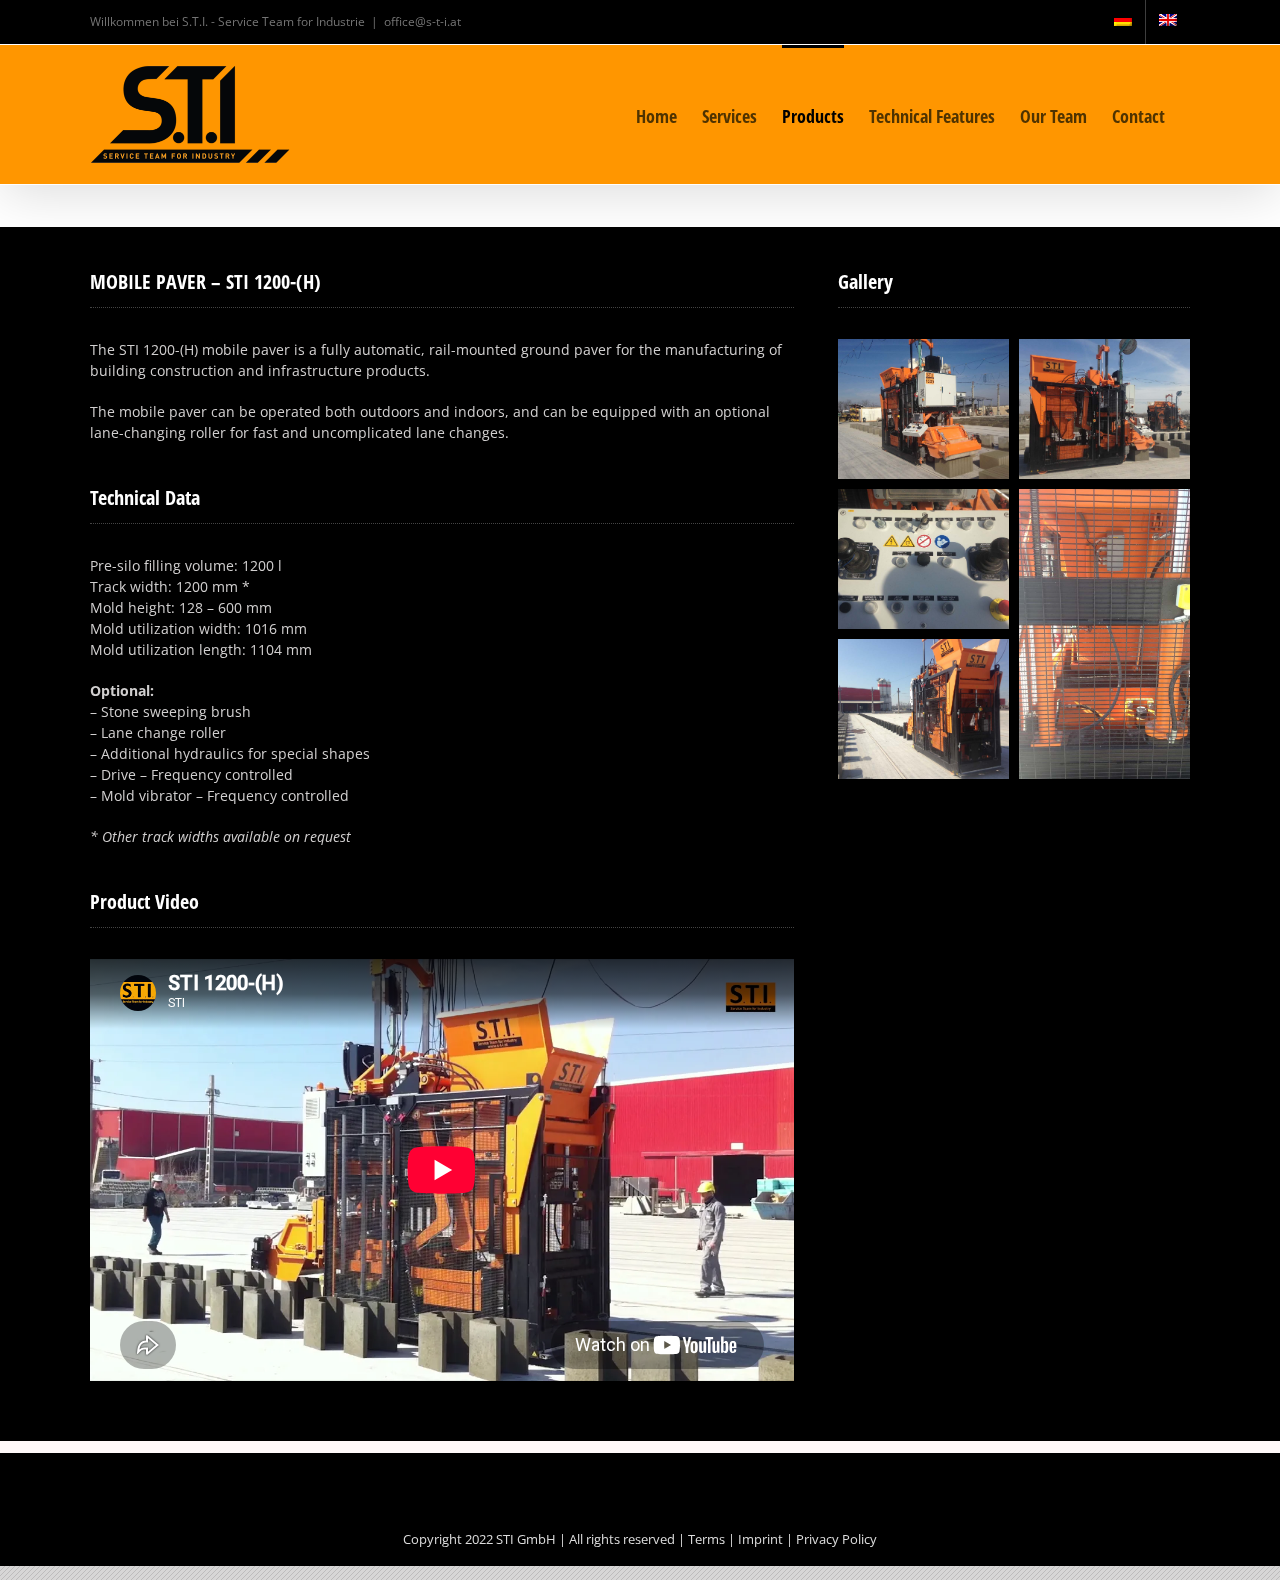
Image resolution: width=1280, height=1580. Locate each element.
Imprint (760, 1539)
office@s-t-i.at (422, 21)
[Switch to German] (1123, 22)
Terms (706, 1539)
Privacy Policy (836, 1539)
